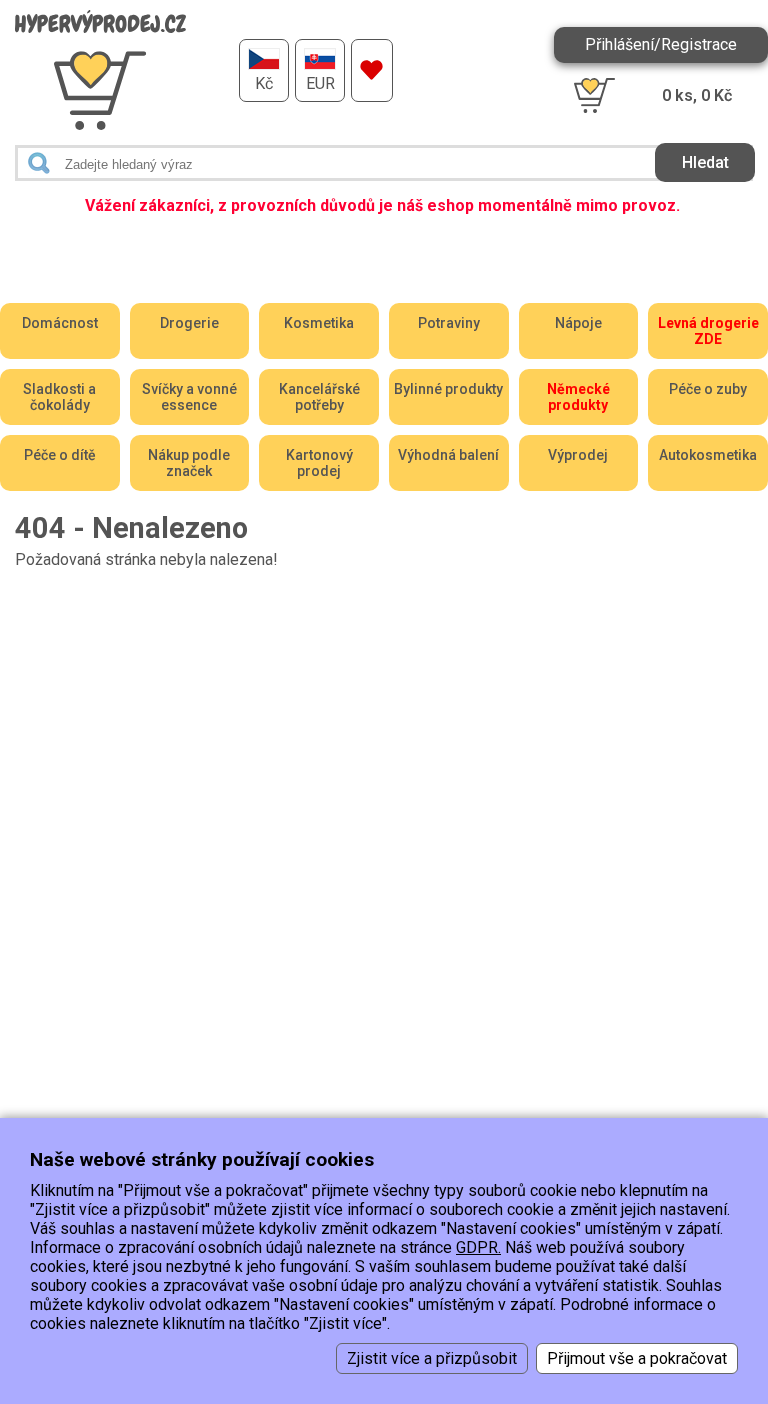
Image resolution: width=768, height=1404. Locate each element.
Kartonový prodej (319, 463)
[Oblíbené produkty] (372, 70)
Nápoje (578, 323)
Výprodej (578, 455)
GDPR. (478, 1247)
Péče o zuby (708, 389)
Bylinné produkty (448, 389)
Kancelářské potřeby (319, 397)
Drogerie (189, 323)
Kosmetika (319, 323)
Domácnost (60, 323)
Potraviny (449, 323)
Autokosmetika (708, 455)
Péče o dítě (60, 455)
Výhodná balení (448, 455)
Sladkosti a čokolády (59, 397)
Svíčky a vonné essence (189, 397)
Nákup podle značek (189, 463)
